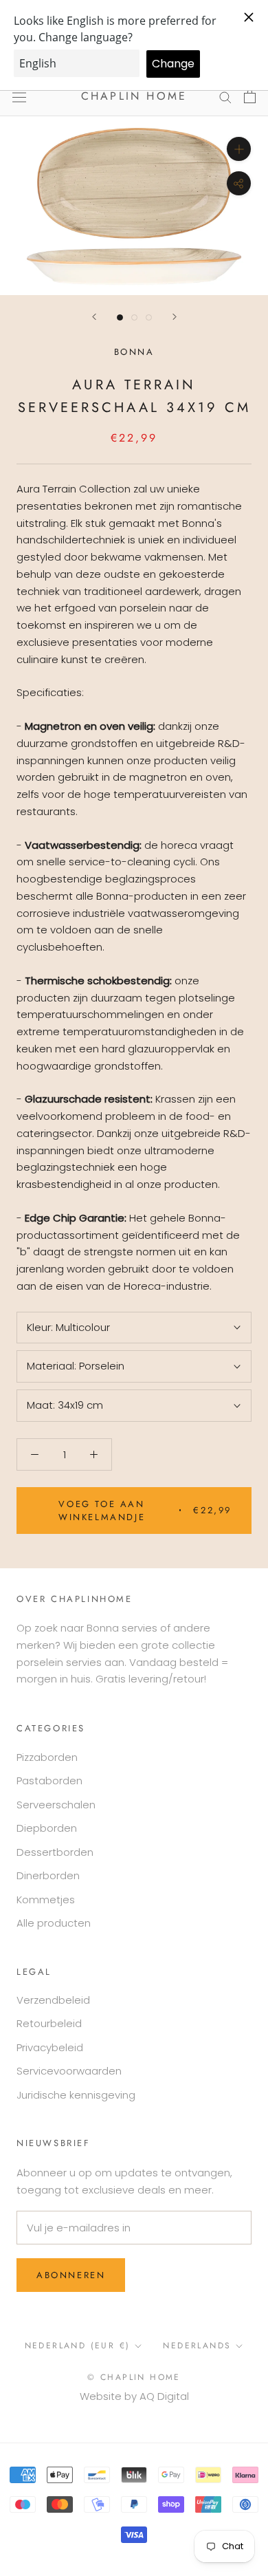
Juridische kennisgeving (76, 2095)
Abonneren (71, 2275)
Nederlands (197, 2346)
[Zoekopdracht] (225, 97)
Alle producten (54, 1923)
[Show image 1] (120, 317)
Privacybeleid (50, 2047)
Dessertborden (55, 1852)
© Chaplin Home (134, 2377)
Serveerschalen (56, 1805)
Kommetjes (46, 1899)
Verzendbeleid (53, 2000)
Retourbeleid (49, 2023)
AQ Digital (164, 2396)
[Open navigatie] (19, 96)
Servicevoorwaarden (69, 2071)
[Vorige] (94, 317)
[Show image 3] (149, 317)
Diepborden (47, 1828)
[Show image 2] (134, 317)
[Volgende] (175, 317)
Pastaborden (49, 1781)
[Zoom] (239, 149)
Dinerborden (48, 1875)
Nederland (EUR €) (78, 2346)
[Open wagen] (250, 96)
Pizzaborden (47, 1757)
